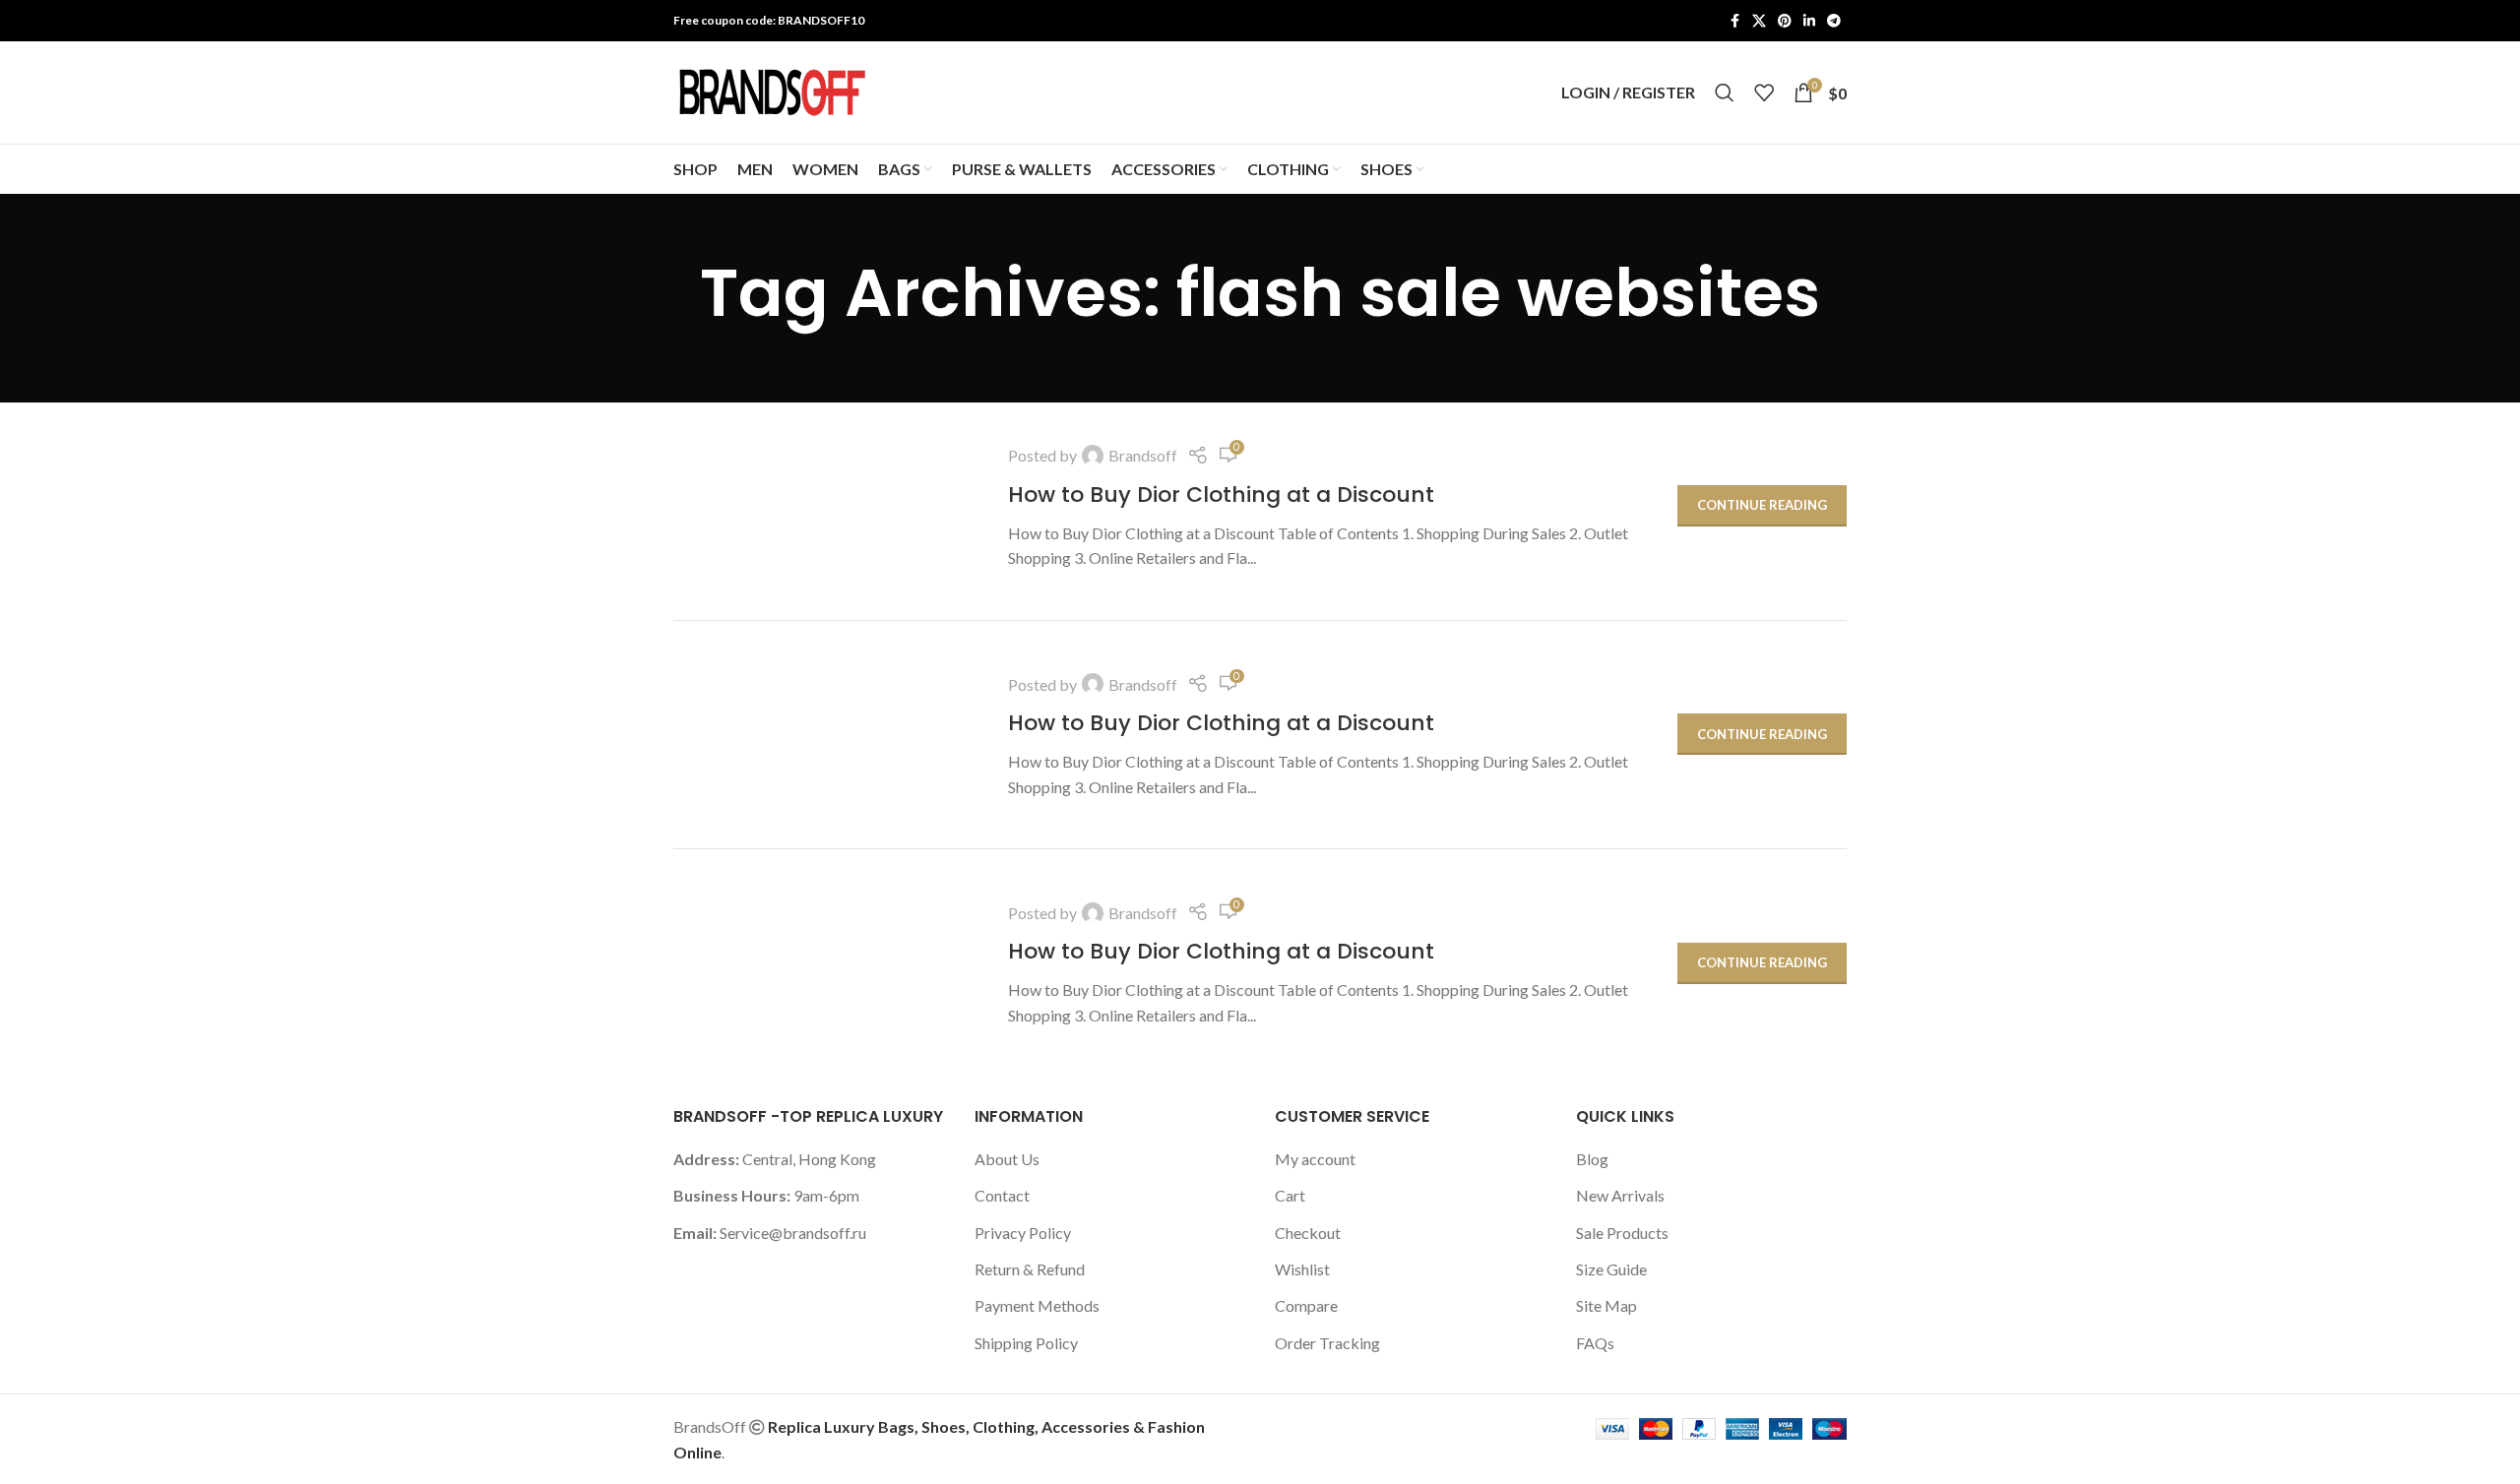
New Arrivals (1620, 1195)
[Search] (1725, 93)
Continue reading (1762, 505)
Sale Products (1622, 1233)
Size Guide (1611, 1269)
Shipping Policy (1026, 1343)
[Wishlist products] (1764, 93)
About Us (1007, 1159)
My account (1315, 1159)
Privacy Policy (1023, 1233)
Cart (1290, 1195)
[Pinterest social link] (1785, 21)
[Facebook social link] (1734, 21)
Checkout (1308, 1233)
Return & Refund (1030, 1269)
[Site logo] (772, 90)
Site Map (1606, 1305)
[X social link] (1759, 21)
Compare (1306, 1305)
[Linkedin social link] (1809, 21)
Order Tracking (1327, 1343)
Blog (1592, 1159)
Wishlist (1302, 1269)
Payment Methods (1037, 1305)
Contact (1002, 1195)
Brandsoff (1143, 455)
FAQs (1595, 1343)
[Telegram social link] (1834, 21)
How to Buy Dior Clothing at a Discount (1221, 495)
